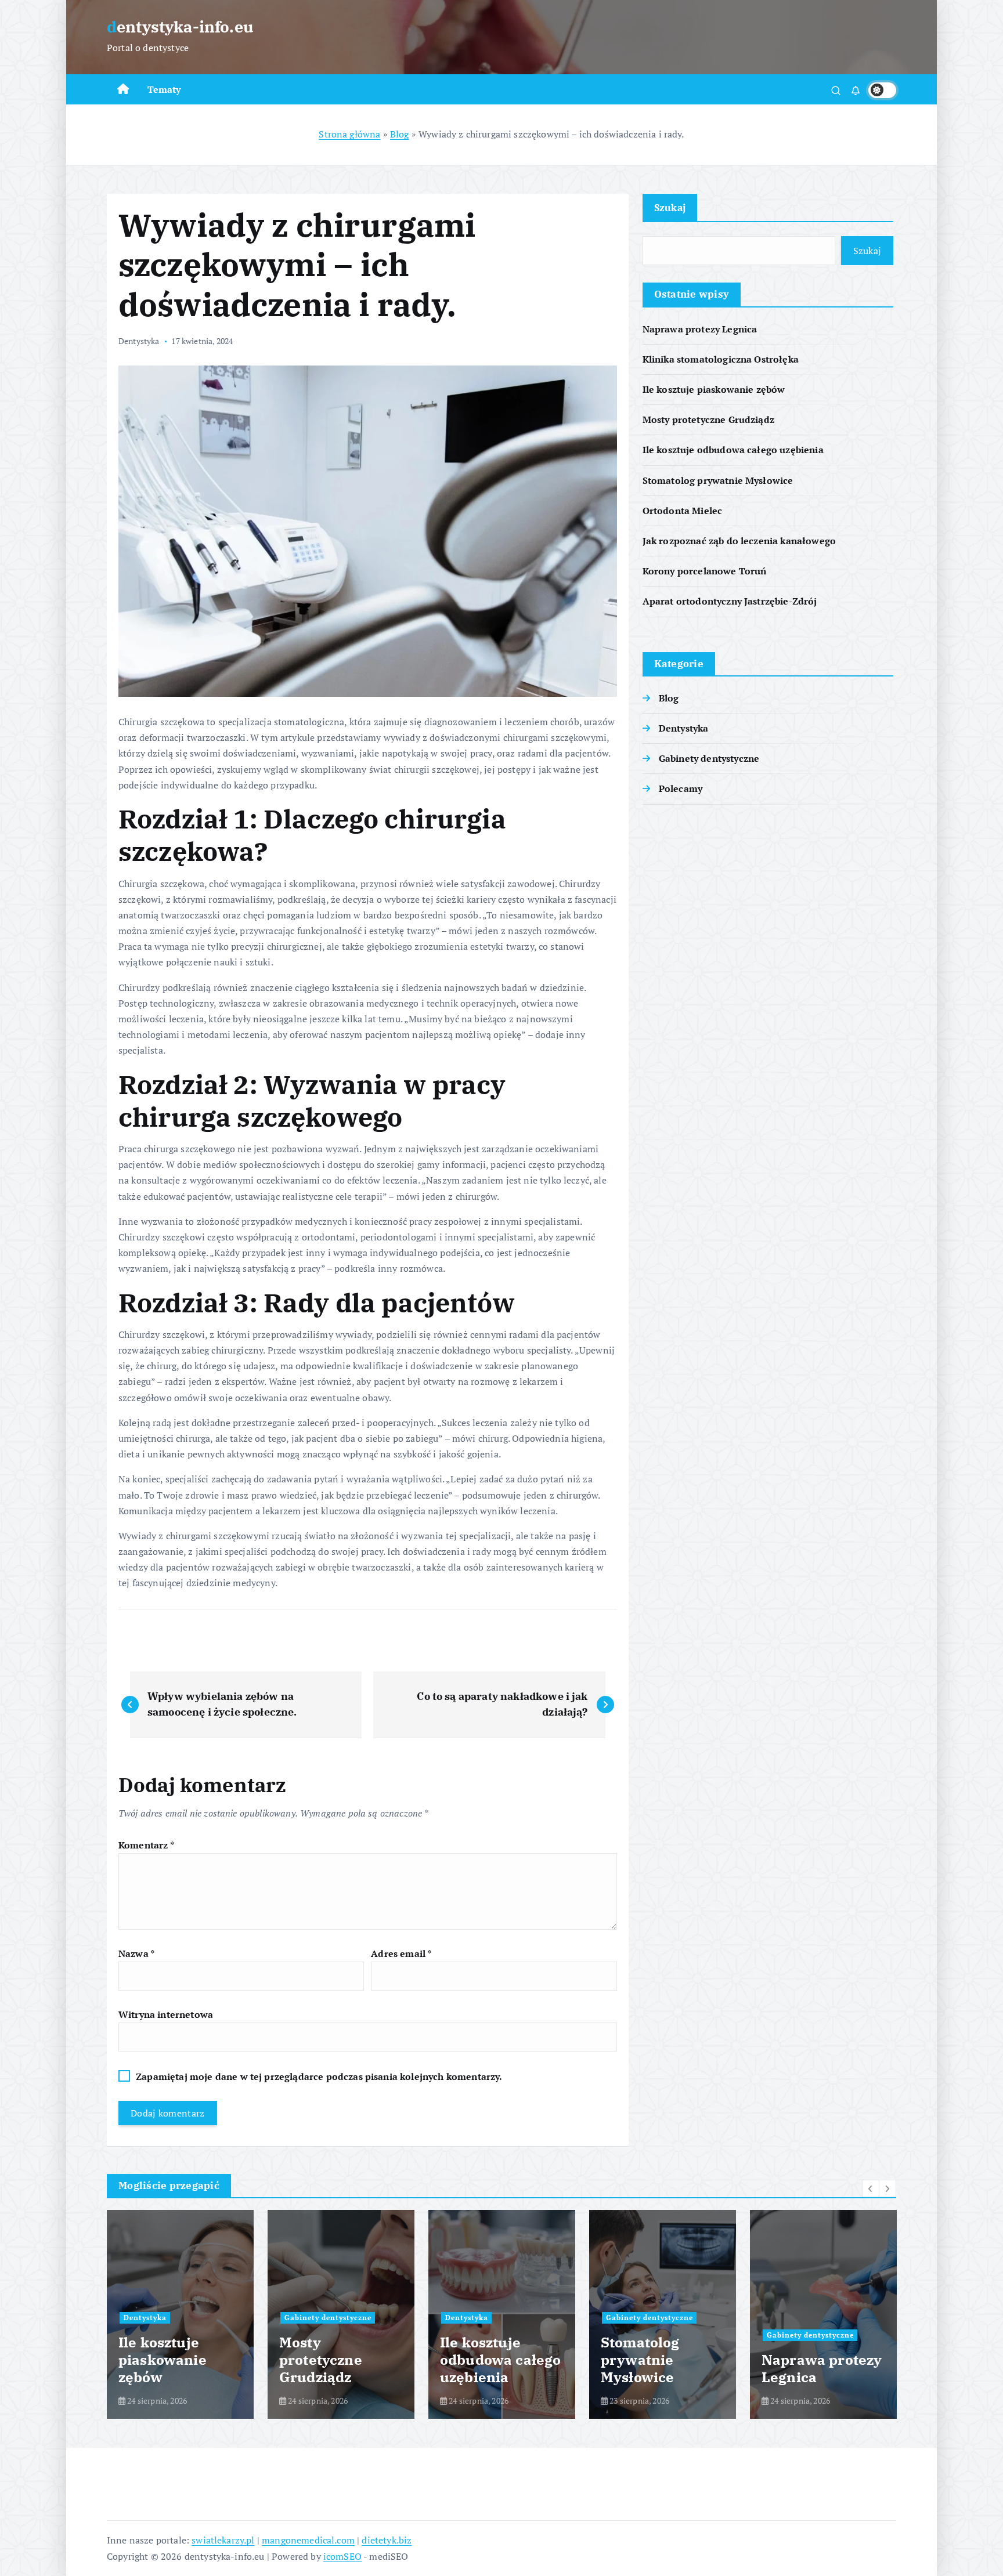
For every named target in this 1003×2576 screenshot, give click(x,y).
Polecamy (681, 788)
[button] (871, 2188)
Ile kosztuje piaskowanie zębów (714, 389)
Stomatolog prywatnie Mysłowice (718, 480)
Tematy (164, 89)
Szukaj (670, 207)
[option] (180, 2314)
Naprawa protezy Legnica (700, 329)
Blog (400, 134)
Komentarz (146, 1845)
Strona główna (349, 134)
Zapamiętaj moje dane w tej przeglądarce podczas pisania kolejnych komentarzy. (319, 2076)
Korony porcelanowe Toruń (705, 571)
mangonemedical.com (308, 2540)
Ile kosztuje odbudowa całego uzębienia (733, 450)
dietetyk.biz (387, 2540)
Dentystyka (139, 341)
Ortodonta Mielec (683, 511)
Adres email (401, 1953)
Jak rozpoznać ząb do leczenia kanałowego (739, 541)
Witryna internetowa (166, 2014)
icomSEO (342, 2556)
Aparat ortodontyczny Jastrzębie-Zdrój (730, 601)
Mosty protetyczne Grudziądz (708, 419)
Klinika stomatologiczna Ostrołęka (721, 359)
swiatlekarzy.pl (223, 2540)
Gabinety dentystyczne (709, 758)
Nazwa (136, 1953)
